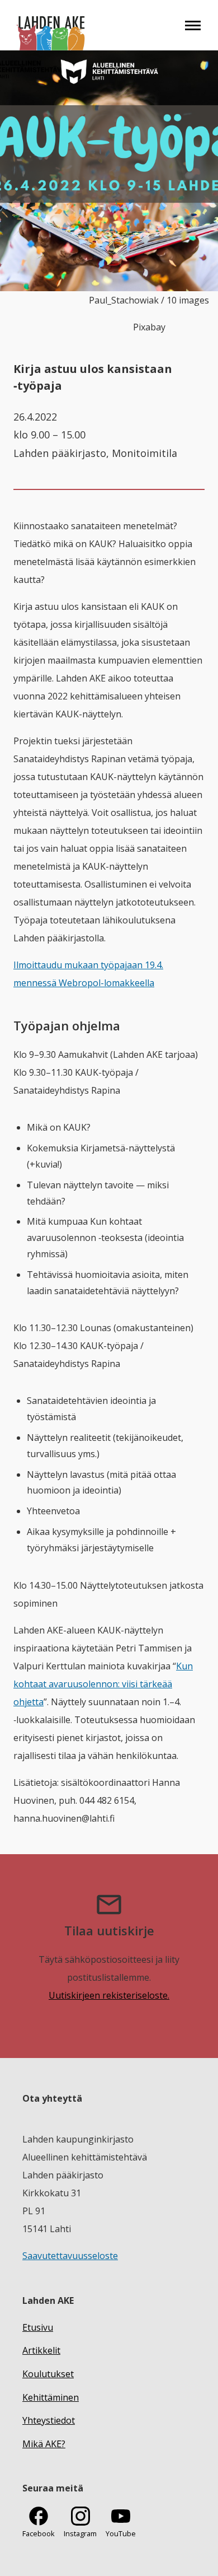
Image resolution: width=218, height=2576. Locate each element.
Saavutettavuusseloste (70, 2256)
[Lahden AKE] (51, 25)
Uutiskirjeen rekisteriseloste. (109, 1995)
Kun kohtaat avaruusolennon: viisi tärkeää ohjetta (103, 1684)
